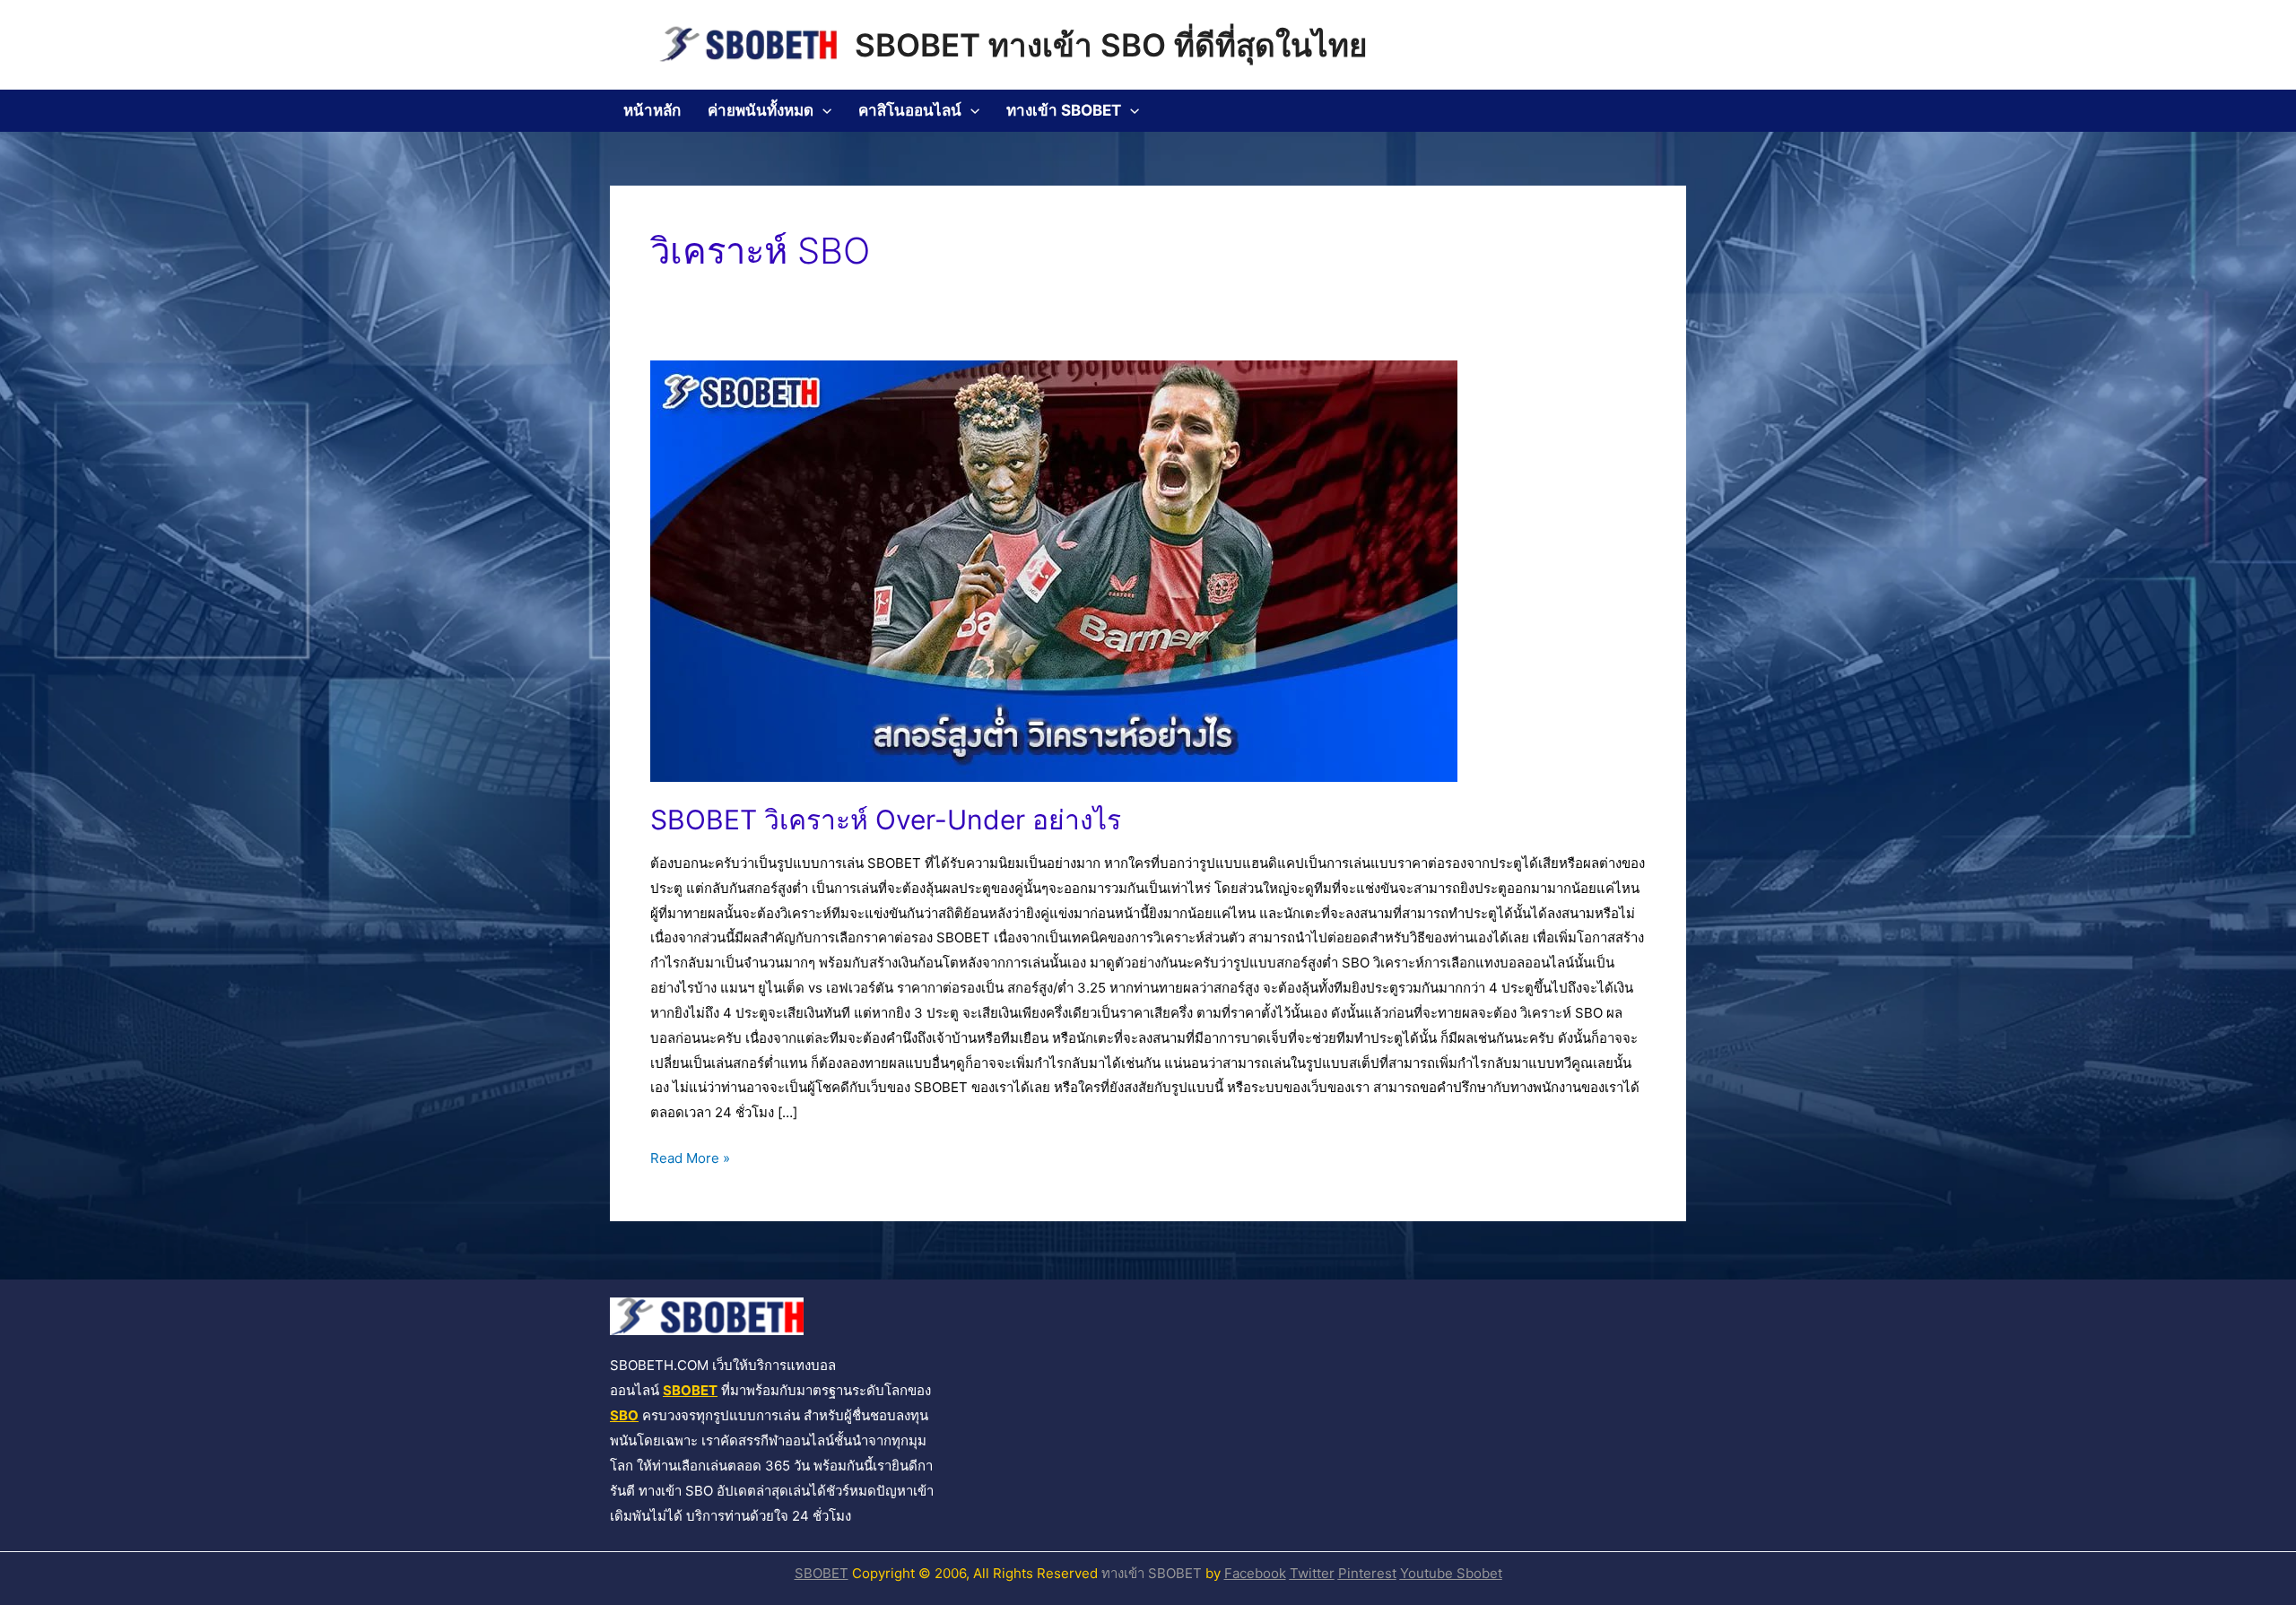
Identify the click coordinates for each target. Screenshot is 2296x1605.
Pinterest (1367, 1573)
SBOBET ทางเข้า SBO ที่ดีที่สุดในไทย (1111, 45)
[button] (822, 111)
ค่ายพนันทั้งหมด (761, 110)
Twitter (1312, 1573)
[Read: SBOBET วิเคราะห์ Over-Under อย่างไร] (1054, 570)
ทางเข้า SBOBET (1064, 110)
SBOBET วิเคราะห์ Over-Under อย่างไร (886, 820)
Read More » (690, 1156)
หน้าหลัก (652, 110)
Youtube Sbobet (1451, 1573)
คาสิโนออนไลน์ (910, 110)
